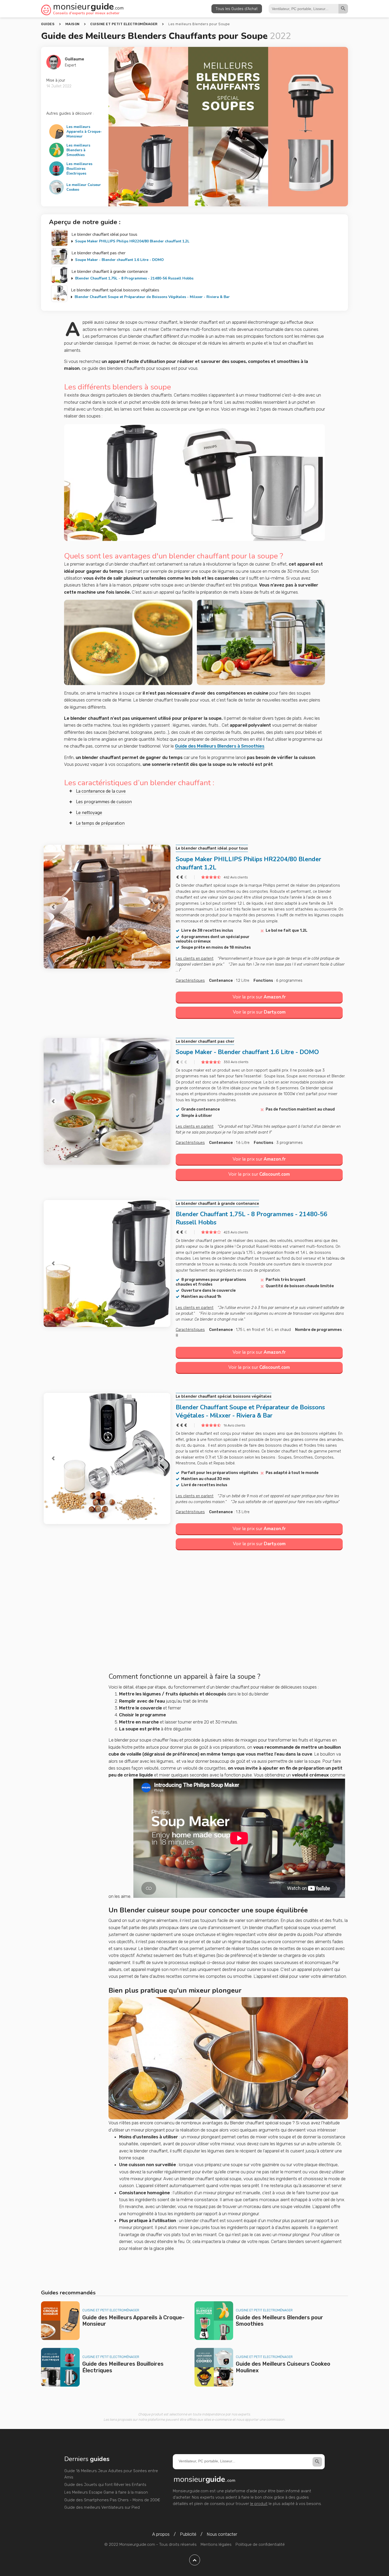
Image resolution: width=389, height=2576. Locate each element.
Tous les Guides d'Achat (237, 9)
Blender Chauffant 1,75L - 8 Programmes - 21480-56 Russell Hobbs (134, 278)
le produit (259, 2504)
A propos (161, 2534)
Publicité (188, 2534)
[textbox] (228, 1677)
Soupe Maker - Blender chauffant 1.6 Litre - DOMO (119, 260)
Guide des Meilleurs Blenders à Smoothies (220, 746)
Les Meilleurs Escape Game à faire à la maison (106, 2492)
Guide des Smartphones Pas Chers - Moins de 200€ (112, 2500)
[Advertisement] (228, 1618)
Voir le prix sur (259, 997)
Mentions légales (216, 2544)
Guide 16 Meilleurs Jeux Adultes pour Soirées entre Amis (111, 2474)
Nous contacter (222, 2534)
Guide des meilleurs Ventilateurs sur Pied (102, 2507)
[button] (53, 907)
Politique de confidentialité (260, 2544)
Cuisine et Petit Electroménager (111, 2310)
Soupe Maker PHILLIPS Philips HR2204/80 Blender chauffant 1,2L (132, 241)
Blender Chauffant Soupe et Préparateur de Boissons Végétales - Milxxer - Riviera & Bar (152, 297)
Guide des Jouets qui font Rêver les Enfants (105, 2485)
